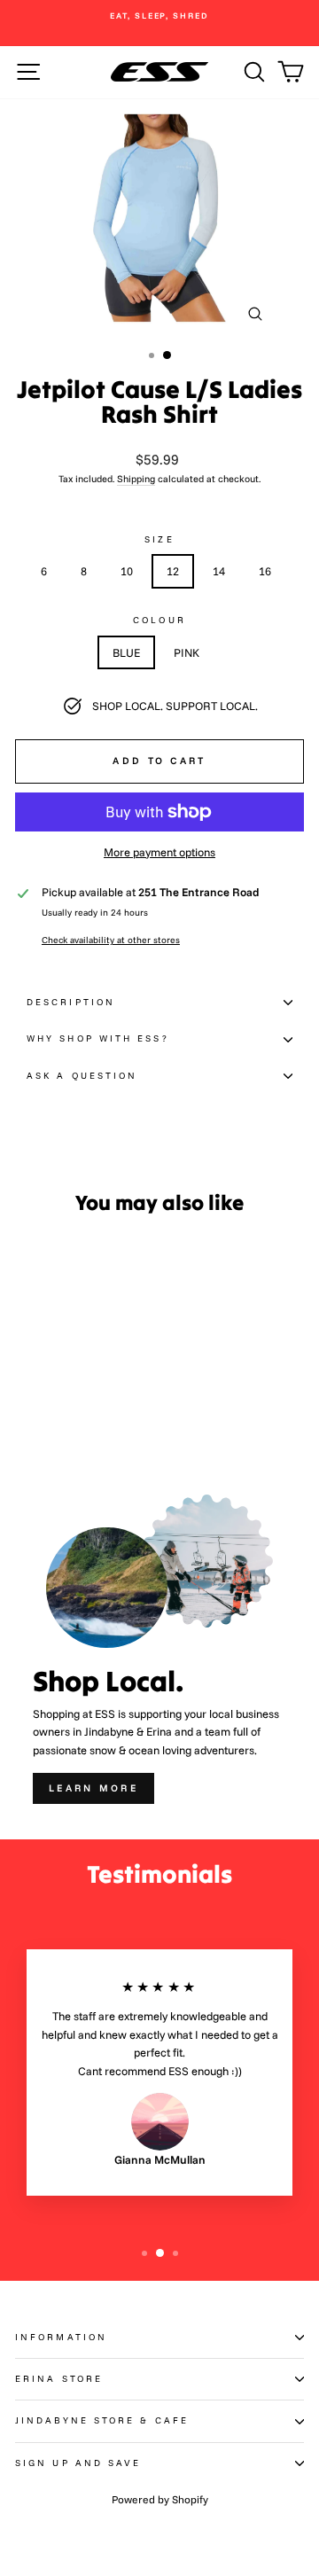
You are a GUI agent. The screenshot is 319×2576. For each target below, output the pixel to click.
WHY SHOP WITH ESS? (98, 1038)
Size (159, 539)
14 (219, 571)
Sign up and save (78, 2463)
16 (265, 571)
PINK (187, 652)
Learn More (93, 1788)
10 (127, 571)
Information (61, 2337)
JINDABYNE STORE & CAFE (102, 2420)
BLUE (126, 652)
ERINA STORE (59, 2379)
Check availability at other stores (111, 940)
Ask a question (82, 1076)
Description (71, 1002)
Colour (159, 620)
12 (173, 571)
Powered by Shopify (160, 2499)
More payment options (159, 852)
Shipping (136, 479)
